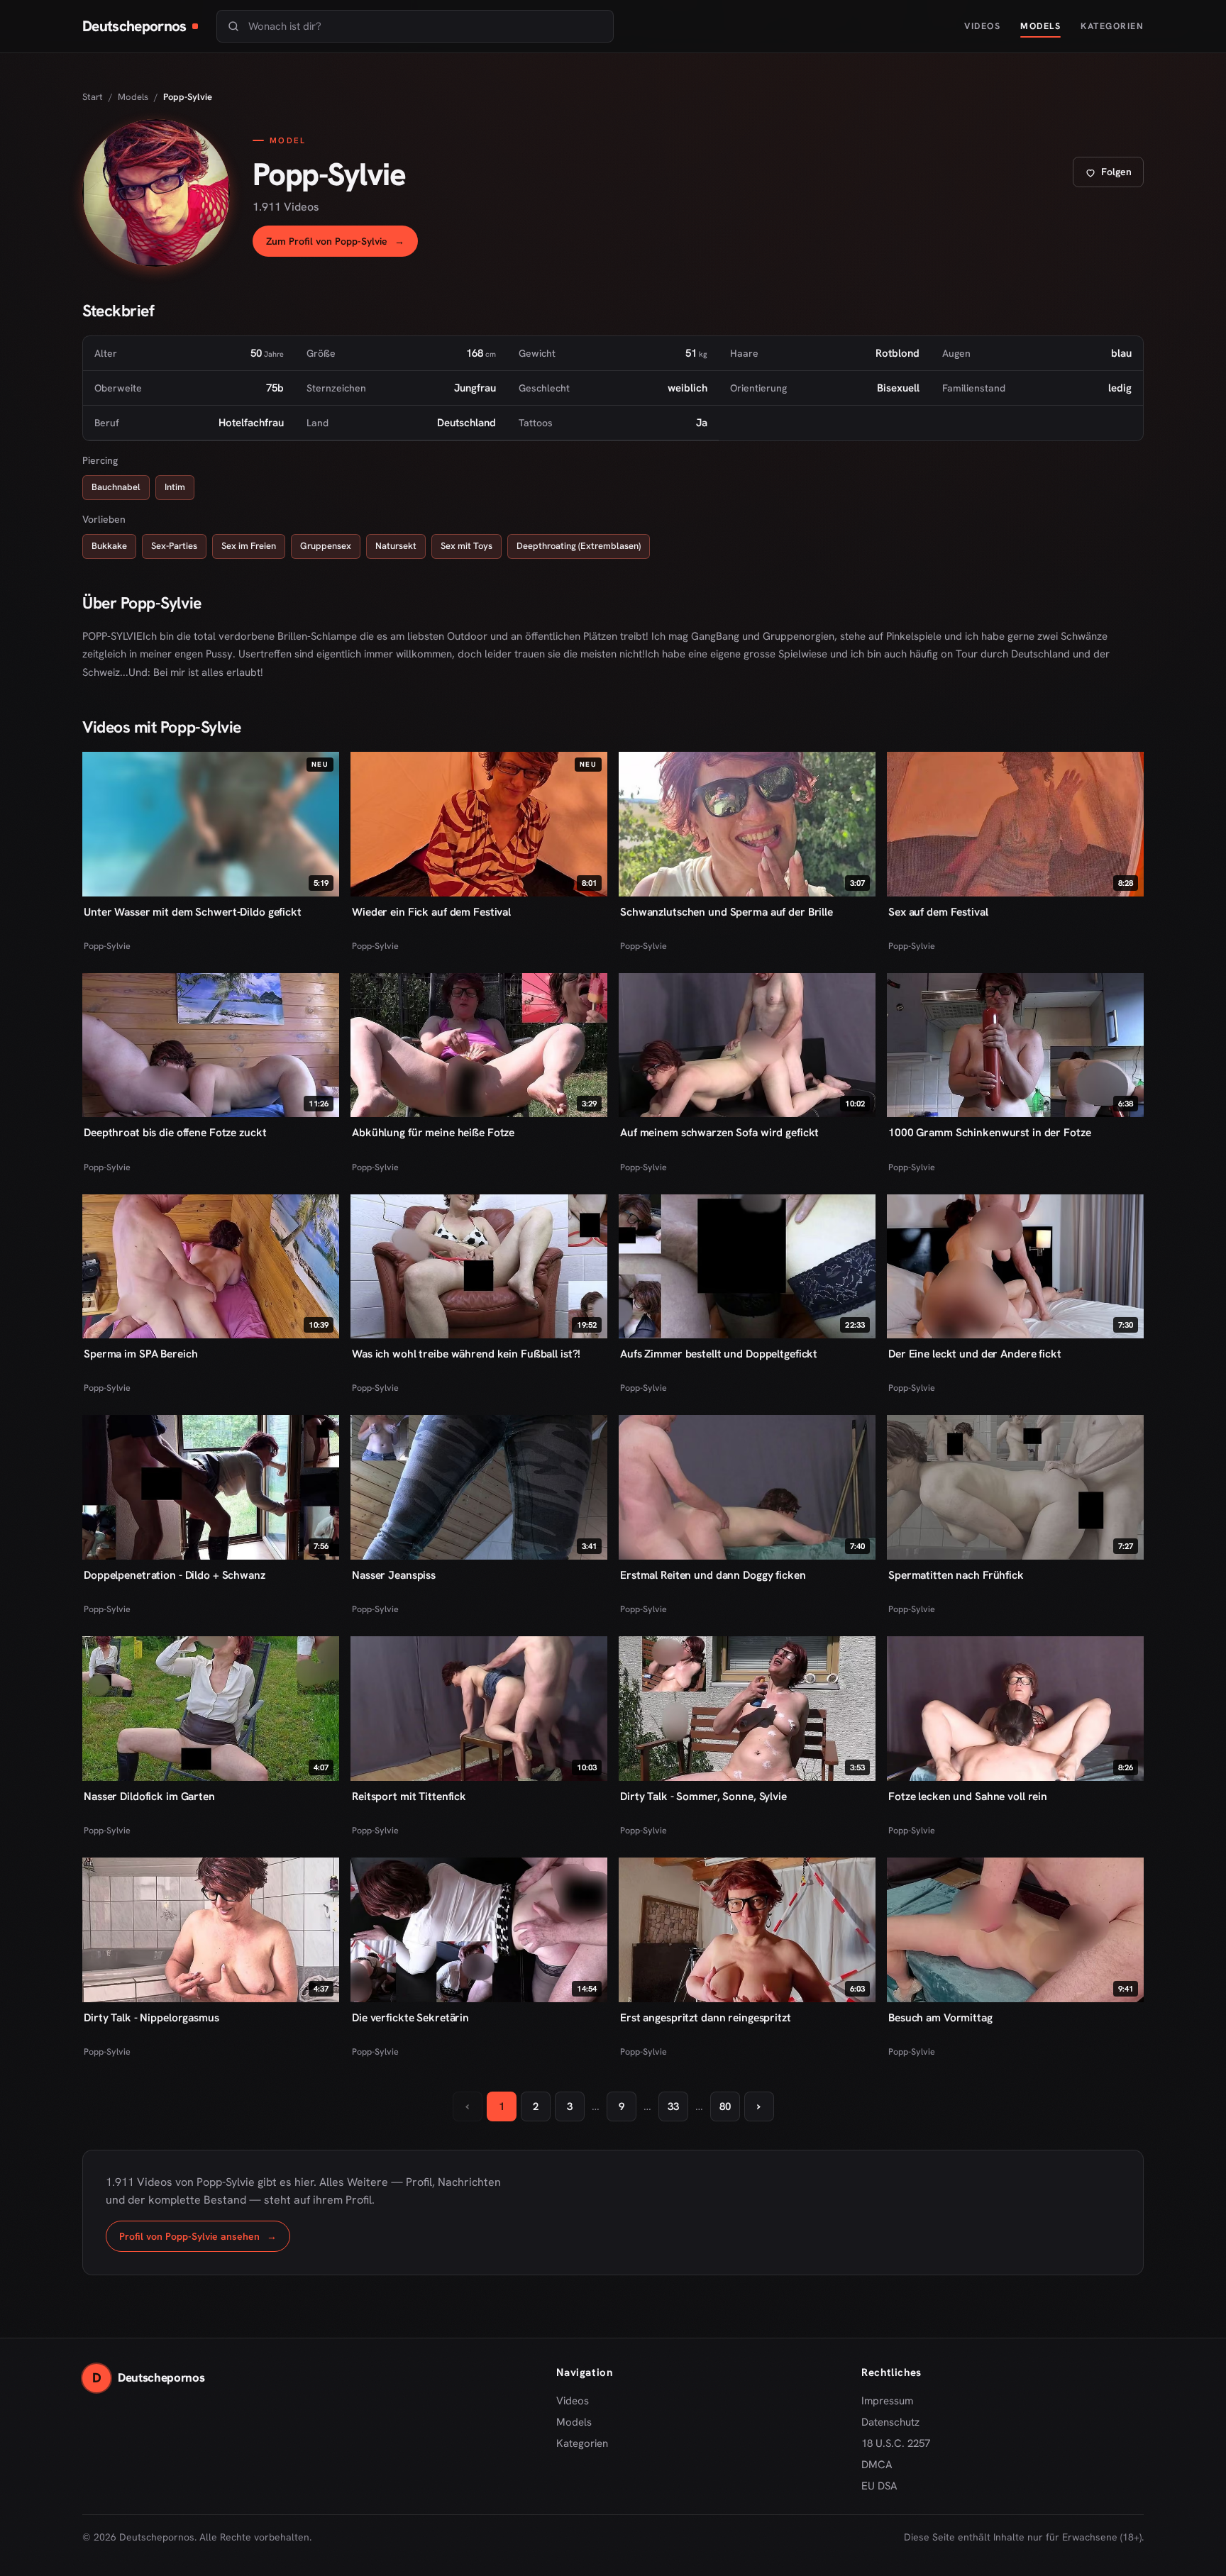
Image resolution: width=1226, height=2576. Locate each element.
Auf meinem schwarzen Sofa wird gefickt (719, 1132)
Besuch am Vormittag (940, 2017)
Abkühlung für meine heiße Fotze (433, 1132)
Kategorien (1112, 26)
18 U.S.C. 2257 (896, 2443)
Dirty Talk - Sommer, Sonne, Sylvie (703, 1796)
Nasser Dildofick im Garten (149, 1796)
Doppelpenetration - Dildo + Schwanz (175, 1575)
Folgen (1114, 176)
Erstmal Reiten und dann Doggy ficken (713, 1575)
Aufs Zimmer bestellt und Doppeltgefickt (719, 1354)
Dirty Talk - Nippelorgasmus (151, 2017)
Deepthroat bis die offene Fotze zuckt (175, 1132)
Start (93, 97)
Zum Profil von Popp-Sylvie (342, 245)
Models (1040, 26)
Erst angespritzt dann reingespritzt (706, 2017)
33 (673, 2106)
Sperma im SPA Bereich (140, 1354)
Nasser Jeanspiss (394, 1575)
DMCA (877, 2465)
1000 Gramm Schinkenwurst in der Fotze (989, 1132)
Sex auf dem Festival (938, 912)
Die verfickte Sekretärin (410, 2017)
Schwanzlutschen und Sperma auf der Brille (727, 912)
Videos (982, 26)
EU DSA (879, 2486)
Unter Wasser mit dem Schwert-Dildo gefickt (193, 912)
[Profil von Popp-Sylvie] (156, 193)
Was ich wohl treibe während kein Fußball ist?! (466, 1354)
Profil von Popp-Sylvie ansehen (205, 2240)
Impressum (887, 2401)
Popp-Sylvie (107, 946)
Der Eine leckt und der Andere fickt (975, 1354)
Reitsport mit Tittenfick (409, 1796)
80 (725, 2106)
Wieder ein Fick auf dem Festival (431, 912)
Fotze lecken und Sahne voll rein (968, 1796)
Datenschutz (890, 2422)
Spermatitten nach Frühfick (956, 1575)
